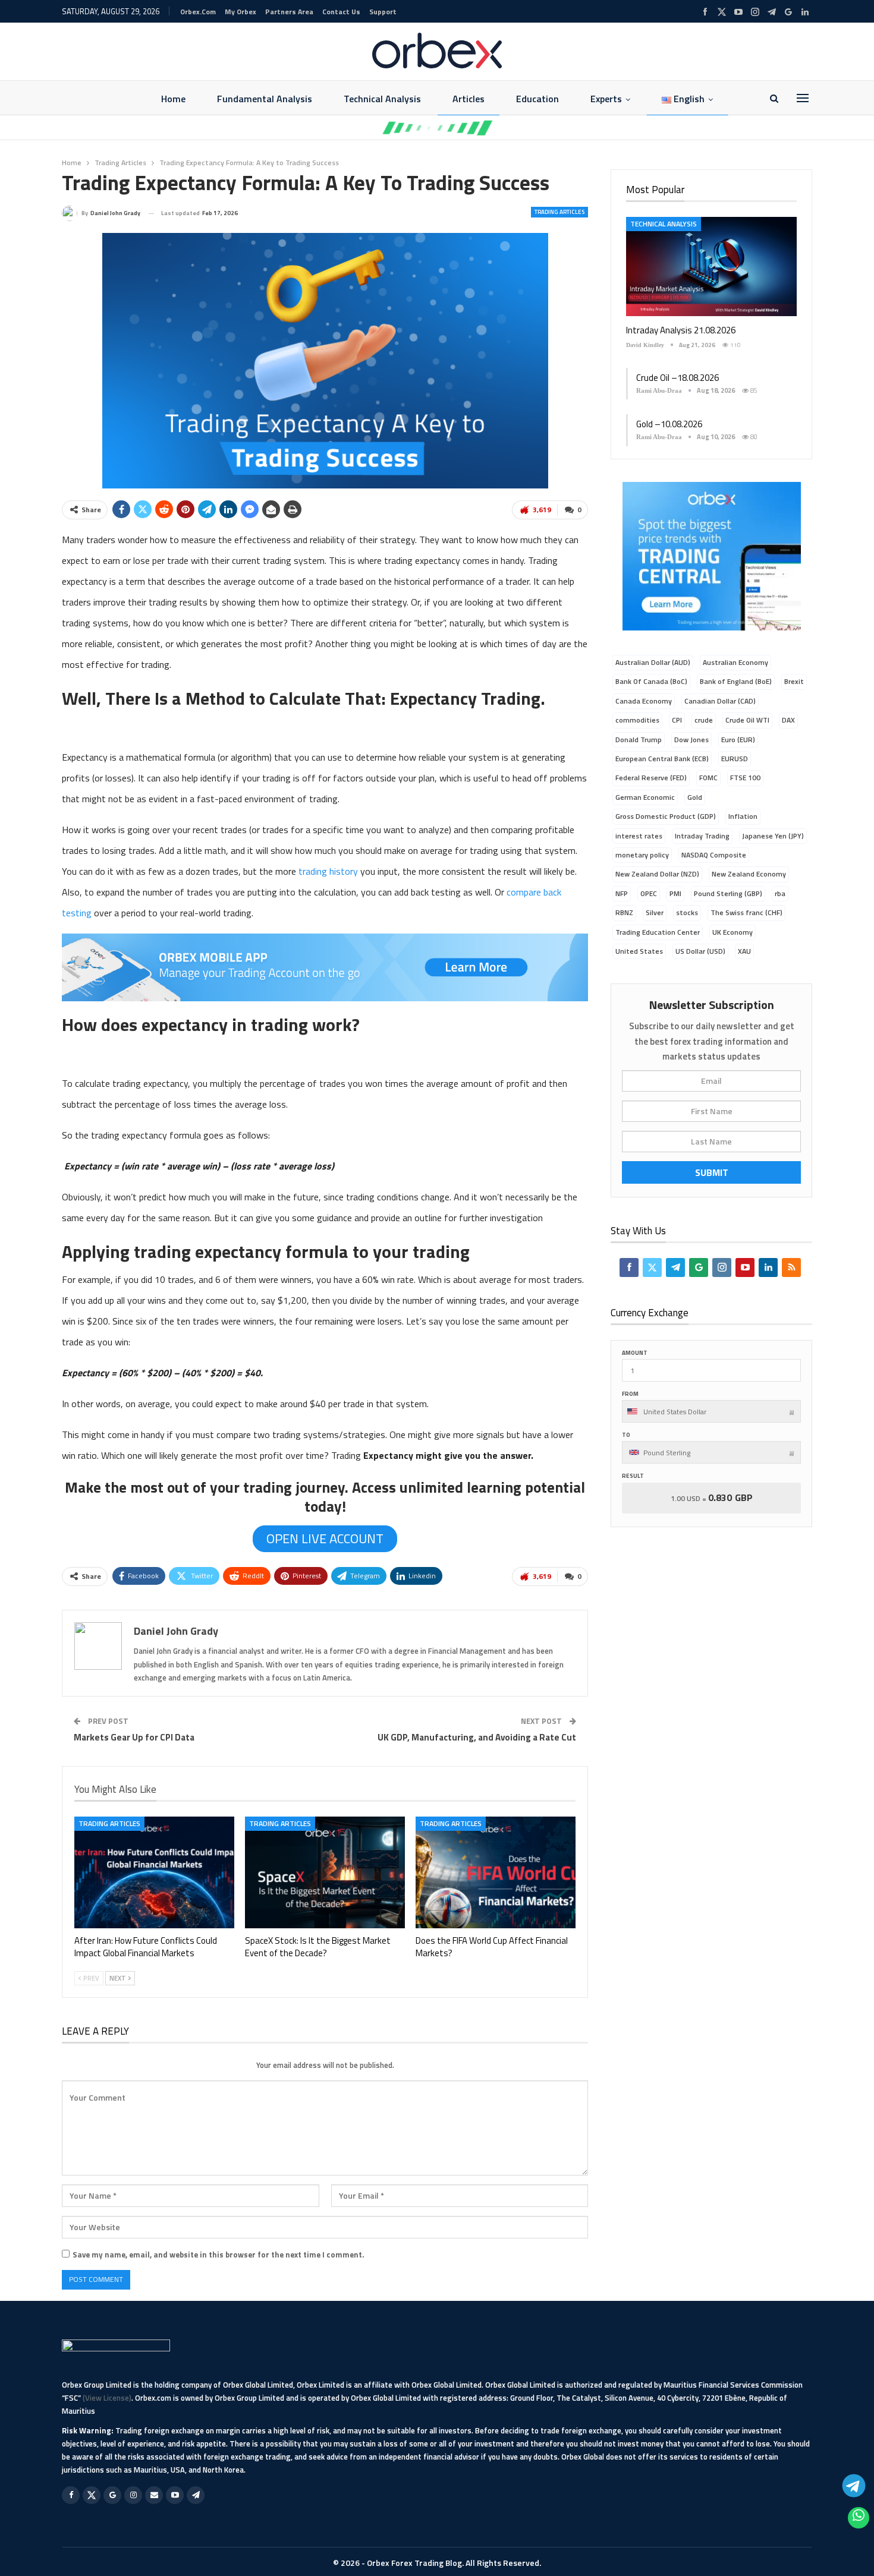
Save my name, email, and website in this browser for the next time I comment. (218, 2255)
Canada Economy (644, 701)
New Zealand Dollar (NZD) (657, 874)
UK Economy (732, 932)
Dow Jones (691, 740)
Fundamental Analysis (265, 99)
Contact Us (341, 12)
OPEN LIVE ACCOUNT (325, 1538)
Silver (655, 912)
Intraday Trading (702, 836)
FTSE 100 (745, 778)
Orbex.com (198, 12)
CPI (677, 720)
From (630, 1394)
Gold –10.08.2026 (669, 424)
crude (704, 720)
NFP (622, 893)
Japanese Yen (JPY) (773, 836)
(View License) (107, 2398)
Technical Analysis (382, 99)
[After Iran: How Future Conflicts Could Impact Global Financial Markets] (154, 1872)
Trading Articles (559, 212)
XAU (744, 951)
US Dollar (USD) (700, 951)
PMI (675, 893)
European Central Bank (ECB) (662, 759)
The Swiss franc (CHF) (746, 912)
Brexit (794, 681)
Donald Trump (639, 740)
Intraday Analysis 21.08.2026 (681, 330)
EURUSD (735, 759)
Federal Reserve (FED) (651, 778)
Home (173, 99)
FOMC (708, 778)
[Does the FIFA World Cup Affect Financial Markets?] (496, 1872)
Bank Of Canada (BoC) (651, 681)
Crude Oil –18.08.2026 (677, 378)
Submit (712, 1172)
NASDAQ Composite (714, 855)
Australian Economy (735, 662)
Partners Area (289, 12)
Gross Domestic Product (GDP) (666, 816)
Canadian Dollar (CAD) (720, 701)
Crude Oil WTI (747, 720)
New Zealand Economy (749, 874)
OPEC (649, 893)
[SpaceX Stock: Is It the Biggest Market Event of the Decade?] (325, 1872)
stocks (687, 912)
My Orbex (240, 12)
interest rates (639, 836)
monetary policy (642, 855)
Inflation (743, 816)
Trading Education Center (658, 932)
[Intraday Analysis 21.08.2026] (711, 266)
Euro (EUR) (738, 740)
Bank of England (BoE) (736, 681)
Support (383, 12)
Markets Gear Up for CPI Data (134, 1737)
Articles (469, 99)
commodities (637, 720)
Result (633, 1476)
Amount (635, 1353)
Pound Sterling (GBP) (728, 893)
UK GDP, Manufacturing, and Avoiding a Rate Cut (477, 1737)
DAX (788, 720)
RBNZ (624, 912)
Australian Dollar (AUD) (653, 662)
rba (780, 893)
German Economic (645, 797)
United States (639, 951)
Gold (695, 797)
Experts (606, 99)
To (626, 1435)
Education (537, 99)
